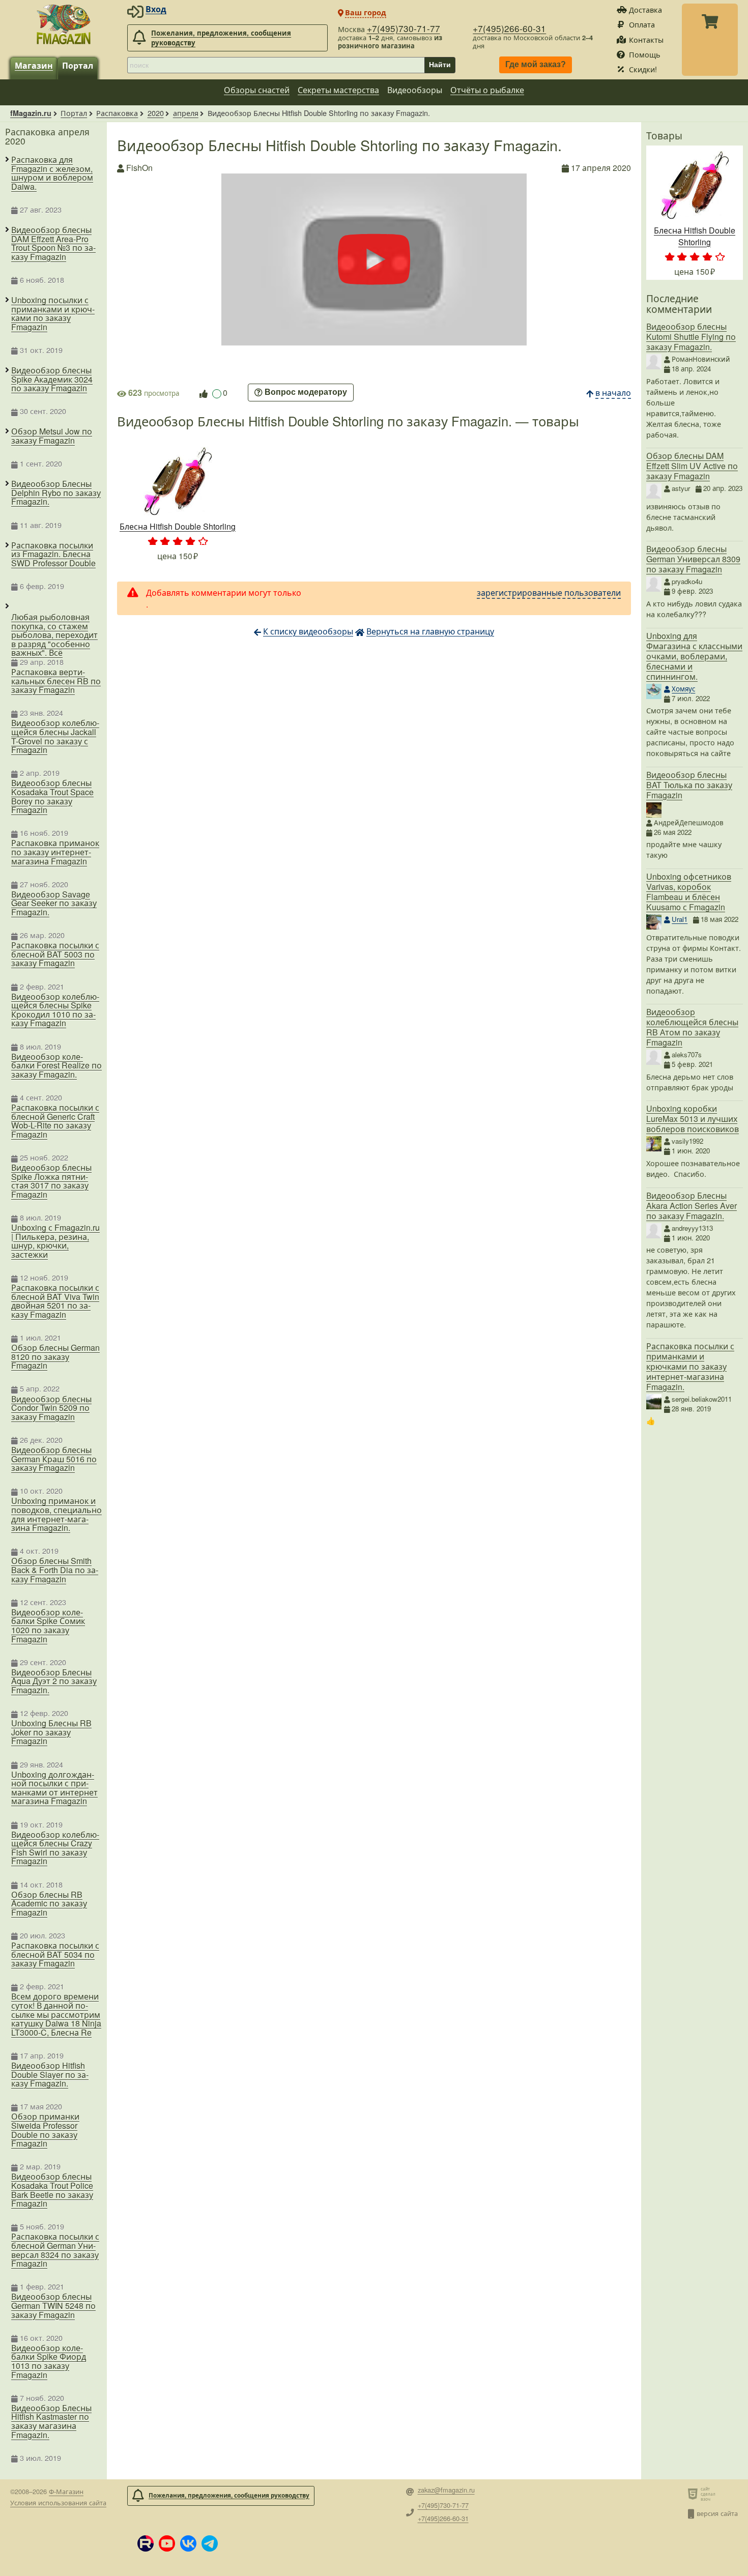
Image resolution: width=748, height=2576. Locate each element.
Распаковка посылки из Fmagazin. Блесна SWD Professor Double (53, 554)
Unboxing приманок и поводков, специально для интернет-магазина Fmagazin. (56, 1514)
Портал (78, 65)
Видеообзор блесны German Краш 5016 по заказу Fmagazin (54, 1459)
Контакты (646, 39)
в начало (613, 393)
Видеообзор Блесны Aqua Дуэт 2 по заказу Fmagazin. (54, 1681)
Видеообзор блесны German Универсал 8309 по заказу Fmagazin (693, 559)
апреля (186, 113)
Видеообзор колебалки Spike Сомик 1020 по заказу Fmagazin (48, 1626)
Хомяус (683, 689)
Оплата (642, 24)
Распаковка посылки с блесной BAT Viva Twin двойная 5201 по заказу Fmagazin (55, 1301)
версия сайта (717, 2513)
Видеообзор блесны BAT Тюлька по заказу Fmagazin (689, 785)
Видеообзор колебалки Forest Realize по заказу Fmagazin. (56, 1066)
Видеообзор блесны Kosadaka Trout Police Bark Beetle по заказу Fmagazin (52, 2190)
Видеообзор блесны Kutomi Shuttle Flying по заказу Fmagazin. (691, 337)
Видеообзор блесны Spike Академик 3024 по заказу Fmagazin (52, 379)
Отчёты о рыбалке (487, 90)
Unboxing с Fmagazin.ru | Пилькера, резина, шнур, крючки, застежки (55, 1241)
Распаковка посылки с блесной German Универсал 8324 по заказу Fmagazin (55, 2250)
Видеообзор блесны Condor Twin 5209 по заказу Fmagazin (51, 1408)
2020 (156, 113)
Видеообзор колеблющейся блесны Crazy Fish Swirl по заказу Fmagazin (55, 1848)
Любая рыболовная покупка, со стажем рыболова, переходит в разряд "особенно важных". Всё (54, 635)
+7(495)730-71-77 (404, 28)
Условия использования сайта (58, 2502)
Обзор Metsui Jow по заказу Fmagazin (52, 436)
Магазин (34, 65)
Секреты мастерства (338, 90)
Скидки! (643, 69)
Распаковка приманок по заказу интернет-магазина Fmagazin (55, 852)
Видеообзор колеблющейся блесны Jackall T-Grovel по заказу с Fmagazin (55, 736)
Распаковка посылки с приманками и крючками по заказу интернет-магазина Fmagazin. (690, 1366)
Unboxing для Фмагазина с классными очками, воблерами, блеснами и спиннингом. (694, 656)
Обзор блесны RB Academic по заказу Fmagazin (49, 1904)
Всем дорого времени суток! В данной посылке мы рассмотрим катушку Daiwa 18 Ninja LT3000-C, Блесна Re (56, 2014)
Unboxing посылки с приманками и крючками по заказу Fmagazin (53, 313)
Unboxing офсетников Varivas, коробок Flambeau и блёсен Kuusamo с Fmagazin (689, 892)
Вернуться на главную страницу (430, 631)
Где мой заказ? (536, 65)
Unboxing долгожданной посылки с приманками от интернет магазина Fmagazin (54, 1788)
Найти (440, 65)
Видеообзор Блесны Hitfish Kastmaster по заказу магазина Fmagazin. (51, 2421)
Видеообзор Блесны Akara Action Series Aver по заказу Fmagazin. (692, 1206)
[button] (146, 2543)
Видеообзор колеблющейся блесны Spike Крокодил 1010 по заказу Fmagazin (55, 1010)
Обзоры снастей (257, 90)
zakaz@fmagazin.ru (446, 2490)
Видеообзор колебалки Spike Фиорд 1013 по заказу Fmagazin (49, 2361)
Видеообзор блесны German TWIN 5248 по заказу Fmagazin (53, 2306)
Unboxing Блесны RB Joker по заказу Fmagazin (51, 1732)
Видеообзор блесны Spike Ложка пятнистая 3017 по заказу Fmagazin (51, 1181)
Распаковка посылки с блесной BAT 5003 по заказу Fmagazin (55, 954)
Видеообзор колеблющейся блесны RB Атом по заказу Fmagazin (692, 1027)
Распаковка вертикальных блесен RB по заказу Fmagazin (56, 681)
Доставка (645, 9)
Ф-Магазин (66, 2491)
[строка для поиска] (276, 65)
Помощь (645, 54)
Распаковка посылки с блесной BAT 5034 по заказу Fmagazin (55, 1955)
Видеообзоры (415, 90)
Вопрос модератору (306, 393)
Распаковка (117, 113)
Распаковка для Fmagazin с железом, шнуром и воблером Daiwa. (52, 173)
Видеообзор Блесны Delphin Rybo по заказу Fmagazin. (56, 493)
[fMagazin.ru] (64, 24)
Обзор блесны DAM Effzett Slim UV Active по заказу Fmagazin (692, 466)
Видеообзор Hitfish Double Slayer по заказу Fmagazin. (50, 2075)
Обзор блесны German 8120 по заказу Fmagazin (55, 1357)
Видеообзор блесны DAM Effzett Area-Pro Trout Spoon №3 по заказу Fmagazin (53, 243)
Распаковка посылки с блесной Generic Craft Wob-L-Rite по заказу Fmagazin (55, 1121)
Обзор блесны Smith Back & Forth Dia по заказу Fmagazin (55, 1570)
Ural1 (680, 919)
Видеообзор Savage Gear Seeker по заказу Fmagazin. (54, 903)
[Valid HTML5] (694, 2494)
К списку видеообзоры (308, 631)
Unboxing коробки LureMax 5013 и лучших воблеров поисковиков (693, 1119)
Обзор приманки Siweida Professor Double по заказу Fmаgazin (45, 2130)
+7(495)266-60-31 (509, 28)
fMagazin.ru (31, 113)
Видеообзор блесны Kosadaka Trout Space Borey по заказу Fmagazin (52, 796)
